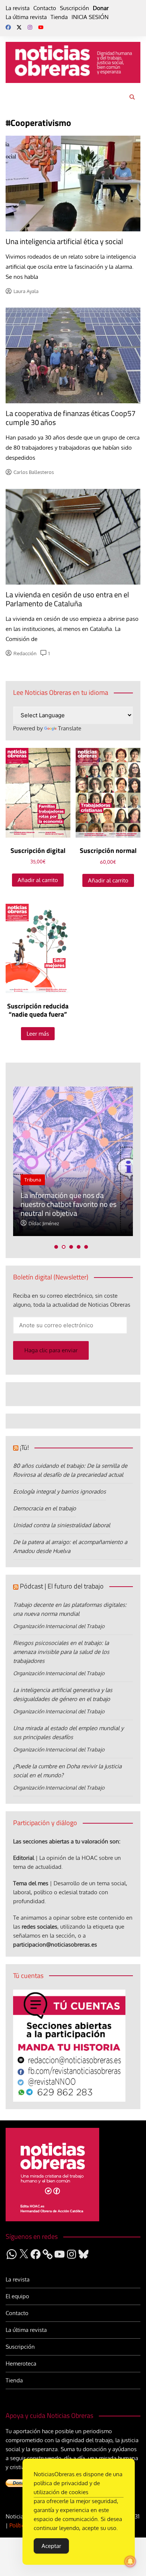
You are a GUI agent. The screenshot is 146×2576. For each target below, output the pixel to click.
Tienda (59, 17)
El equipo (17, 2296)
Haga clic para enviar (51, 1350)
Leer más (38, 1034)
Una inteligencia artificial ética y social (64, 241)
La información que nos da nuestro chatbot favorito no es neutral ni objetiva (69, 1204)
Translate (70, 728)
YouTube (41, 27)
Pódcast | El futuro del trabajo (62, 1586)
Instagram (30, 27)
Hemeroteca (21, 2364)
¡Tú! (24, 1447)
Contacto (45, 8)
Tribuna (33, 1180)
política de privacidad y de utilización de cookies (67, 2488)
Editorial (24, 1858)
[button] (56, 1247)
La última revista (26, 17)
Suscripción (74, 8)
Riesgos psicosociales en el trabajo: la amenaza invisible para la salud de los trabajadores (61, 1652)
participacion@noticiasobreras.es (55, 1945)
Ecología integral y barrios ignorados (60, 1492)
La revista (18, 8)
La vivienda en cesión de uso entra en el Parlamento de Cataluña (67, 599)
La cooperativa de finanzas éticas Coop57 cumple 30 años (71, 418)
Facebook (8, 27)
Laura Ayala (26, 291)
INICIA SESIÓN (90, 17)
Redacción (25, 653)
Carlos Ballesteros (34, 472)
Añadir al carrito (38, 880)
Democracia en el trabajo (45, 1508)
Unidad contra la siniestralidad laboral (62, 1525)
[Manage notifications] (130, 2561)
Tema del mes (31, 1883)
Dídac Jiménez (44, 1223)
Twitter (19, 27)
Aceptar (51, 2546)
